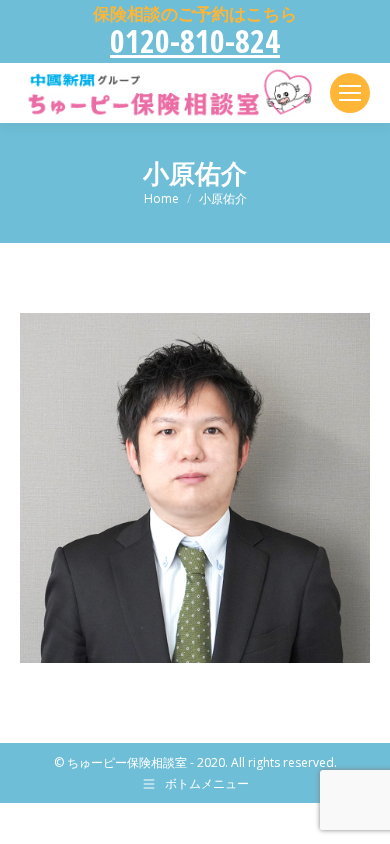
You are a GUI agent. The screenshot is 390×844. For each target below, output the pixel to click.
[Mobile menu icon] (350, 93)
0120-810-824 (195, 40)
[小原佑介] (195, 488)
